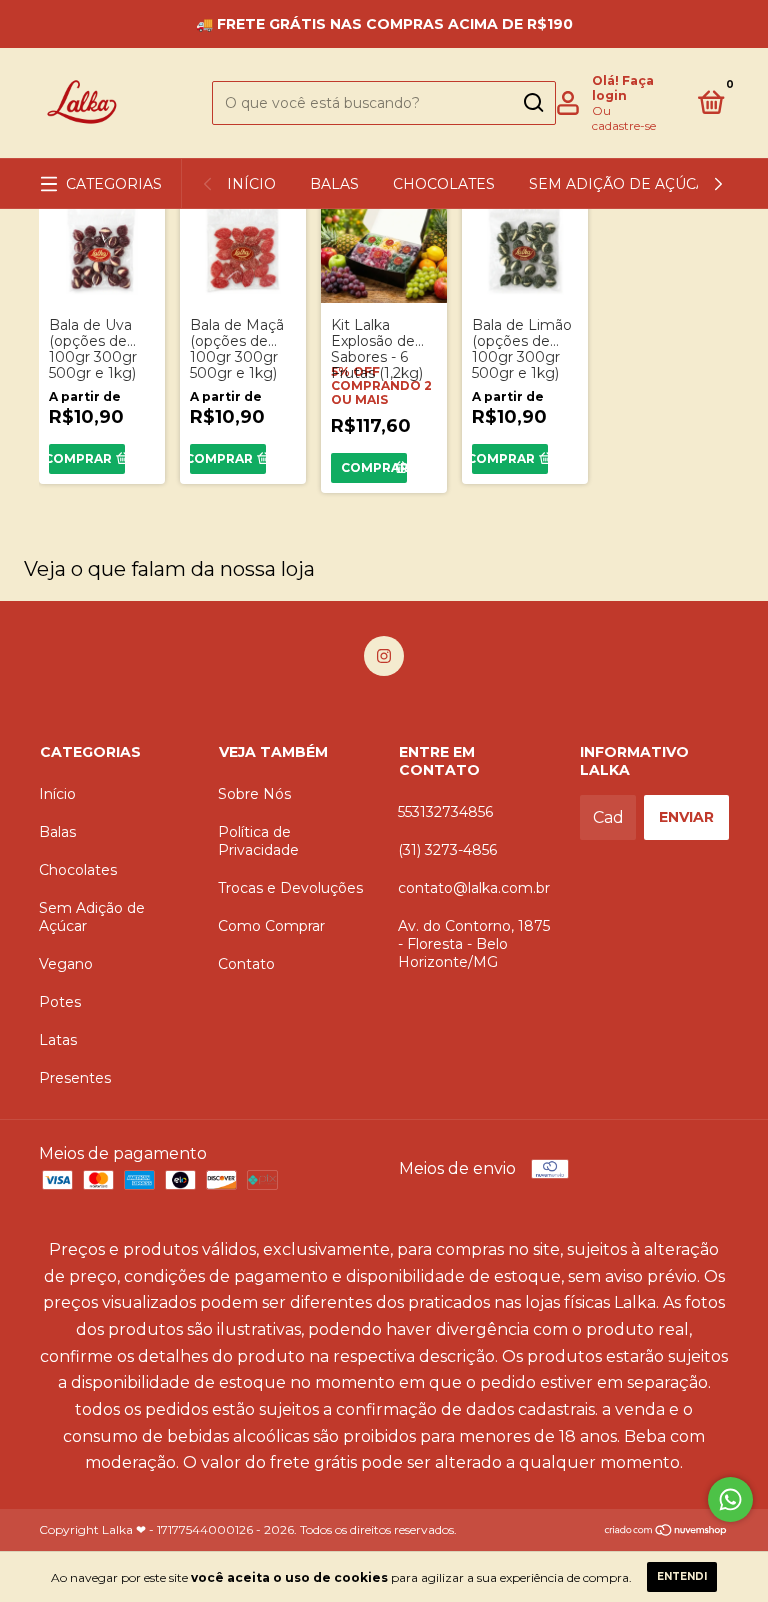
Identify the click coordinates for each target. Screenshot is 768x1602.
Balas (334, 184)
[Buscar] (532, 103)
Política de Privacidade (258, 841)
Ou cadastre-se (624, 118)
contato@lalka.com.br (474, 888)
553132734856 (445, 812)
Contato (246, 964)
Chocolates (444, 184)
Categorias (114, 184)
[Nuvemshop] (666, 1531)
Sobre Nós (254, 794)
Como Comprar (271, 926)
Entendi (682, 1576)
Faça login (623, 88)
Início (251, 184)
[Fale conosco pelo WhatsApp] (730, 1499)
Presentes (75, 1078)
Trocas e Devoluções (290, 888)
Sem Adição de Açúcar (623, 184)
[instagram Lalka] (384, 656)
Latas (58, 1040)
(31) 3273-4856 (447, 850)
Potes (60, 1002)
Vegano (66, 964)
